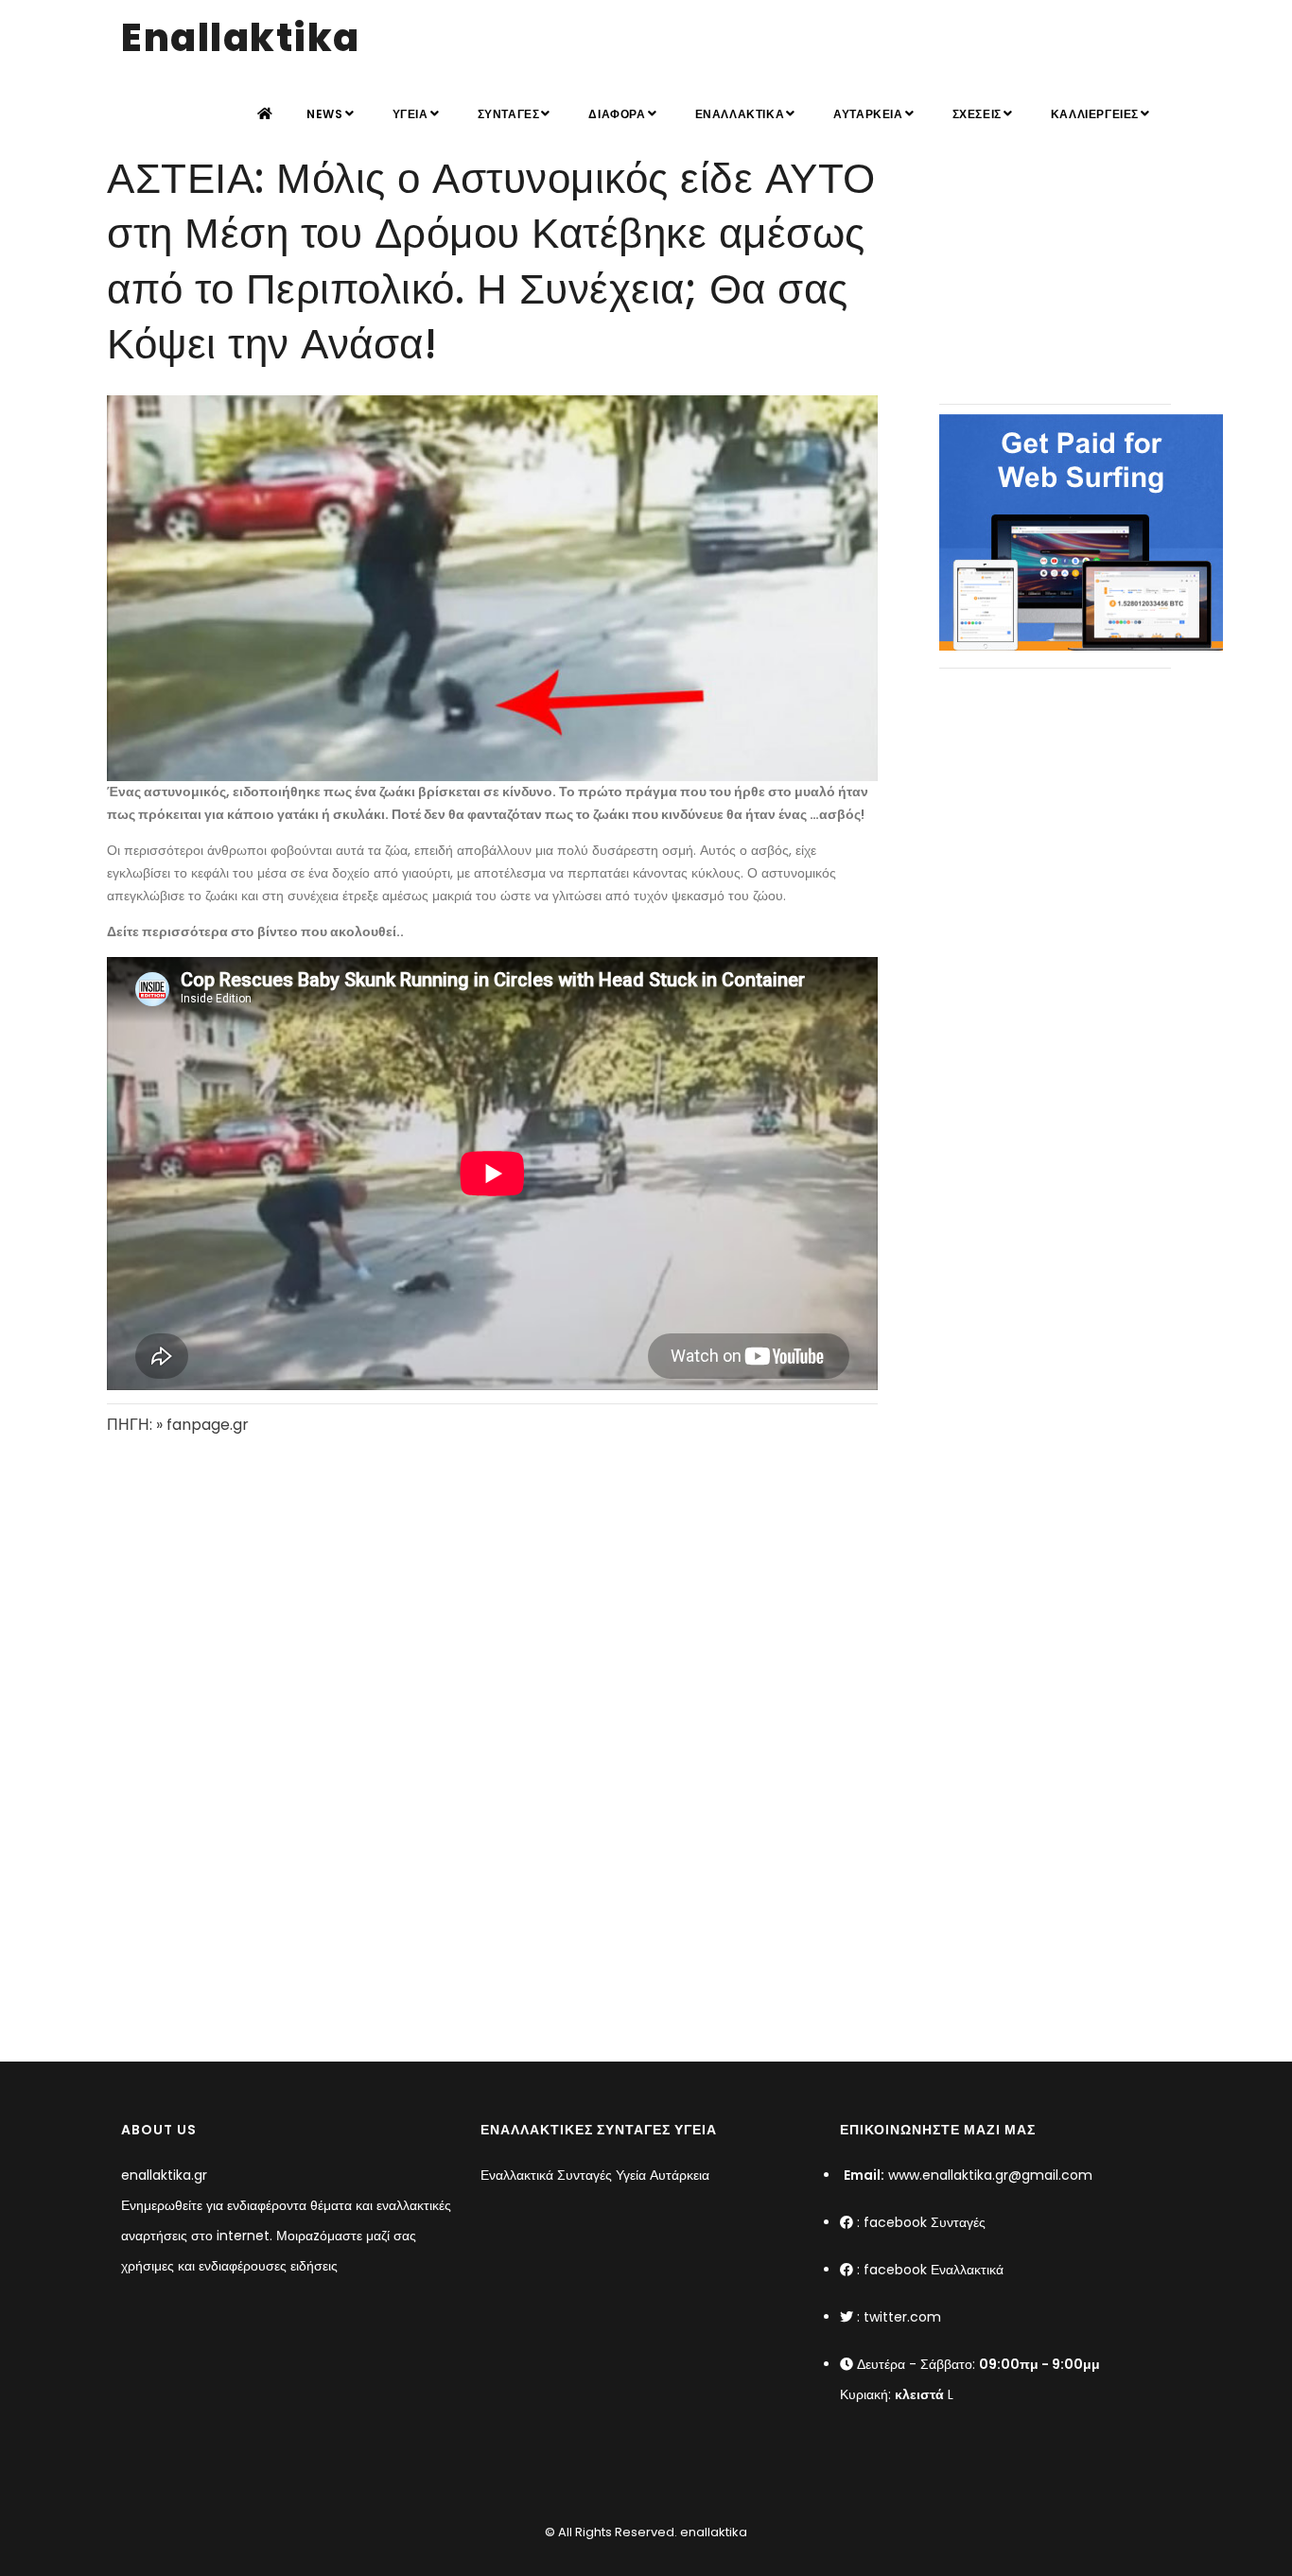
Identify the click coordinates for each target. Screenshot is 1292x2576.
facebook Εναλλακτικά (934, 2270)
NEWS (324, 114)
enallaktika (712, 2532)
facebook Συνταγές (925, 2222)
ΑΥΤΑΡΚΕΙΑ (868, 114)
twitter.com (902, 2317)
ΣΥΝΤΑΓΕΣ (509, 114)
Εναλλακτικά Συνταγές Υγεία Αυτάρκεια (595, 2175)
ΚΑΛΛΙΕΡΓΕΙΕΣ (1095, 114)
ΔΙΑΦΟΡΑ (617, 114)
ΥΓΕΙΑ (410, 114)
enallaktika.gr (164, 2175)
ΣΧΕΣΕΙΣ (977, 114)
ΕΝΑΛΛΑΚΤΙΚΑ (740, 114)
